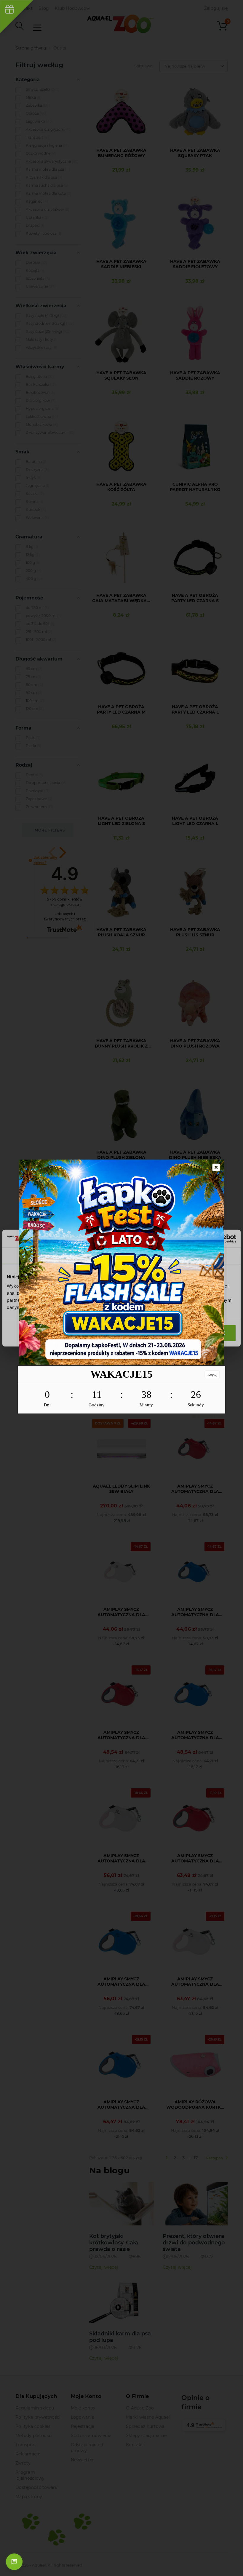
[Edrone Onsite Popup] (121, 1288)
